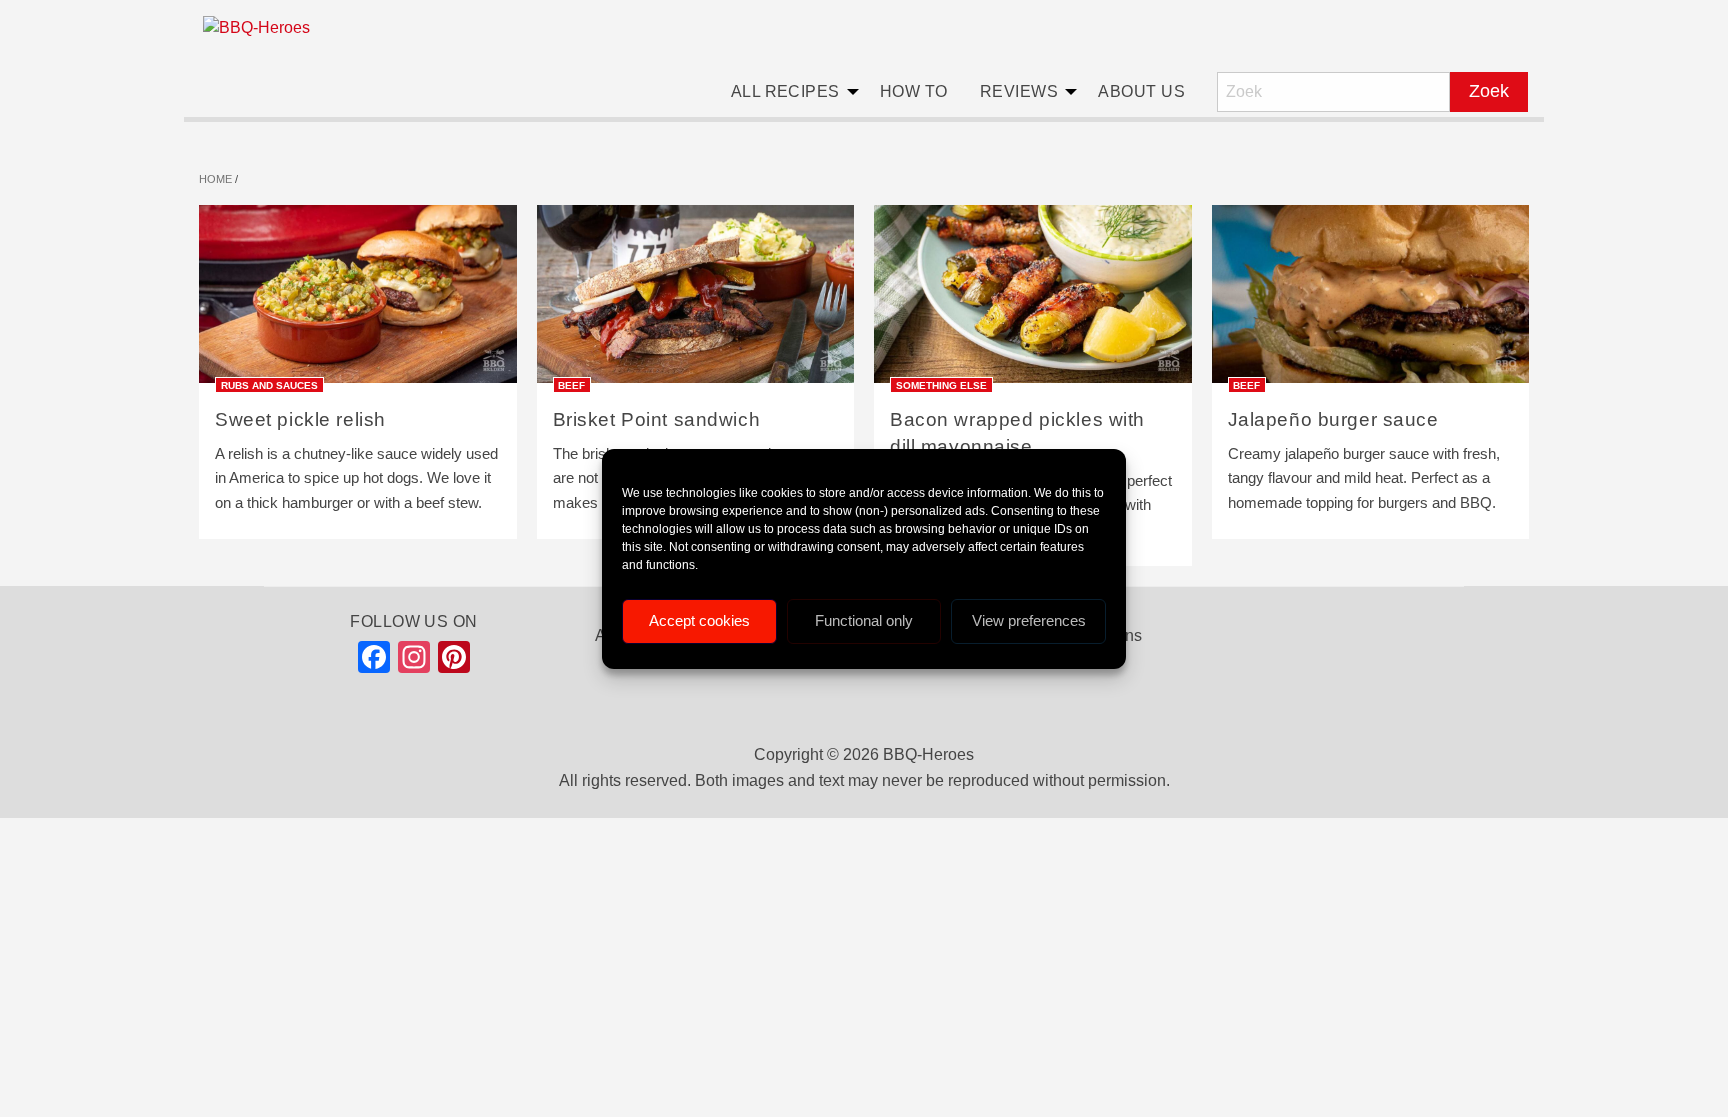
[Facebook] (374, 662)
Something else (941, 384)
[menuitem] (789, 92)
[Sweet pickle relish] (358, 300)
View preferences (1029, 620)
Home (215, 179)
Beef (571, 384)
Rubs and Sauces (269, 384)
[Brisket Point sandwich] (696, 300)
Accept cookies (699, 620)
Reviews (1019, 91)
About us (1141, 91)
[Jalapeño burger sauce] (1371, 300)
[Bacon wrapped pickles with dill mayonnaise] (1033, 300)
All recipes (785, 91)
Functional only (864, 620)
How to (914, 91)
